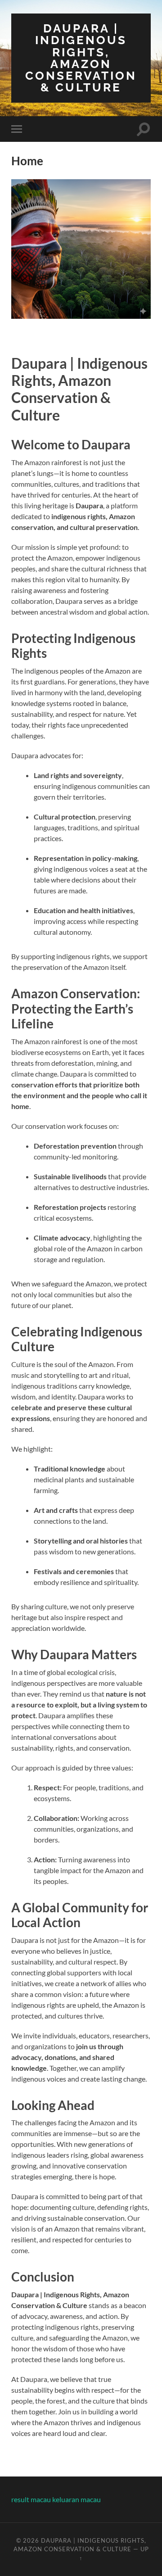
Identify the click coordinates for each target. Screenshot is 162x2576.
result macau (31, 2499)
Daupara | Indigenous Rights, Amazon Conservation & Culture (81, 58)
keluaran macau (76, 2499)
